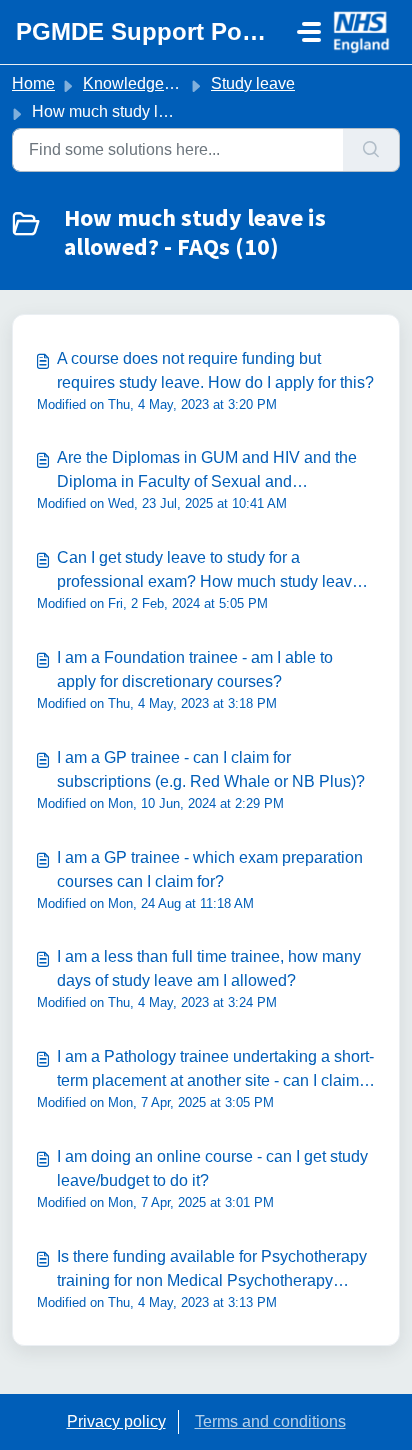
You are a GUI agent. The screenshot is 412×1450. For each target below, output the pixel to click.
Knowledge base (143, 83)
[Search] (371, 150)
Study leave (253, 83)
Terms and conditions (270, 1421)
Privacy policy (116, 1421)
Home (33, 83)
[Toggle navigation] (309, 32)
